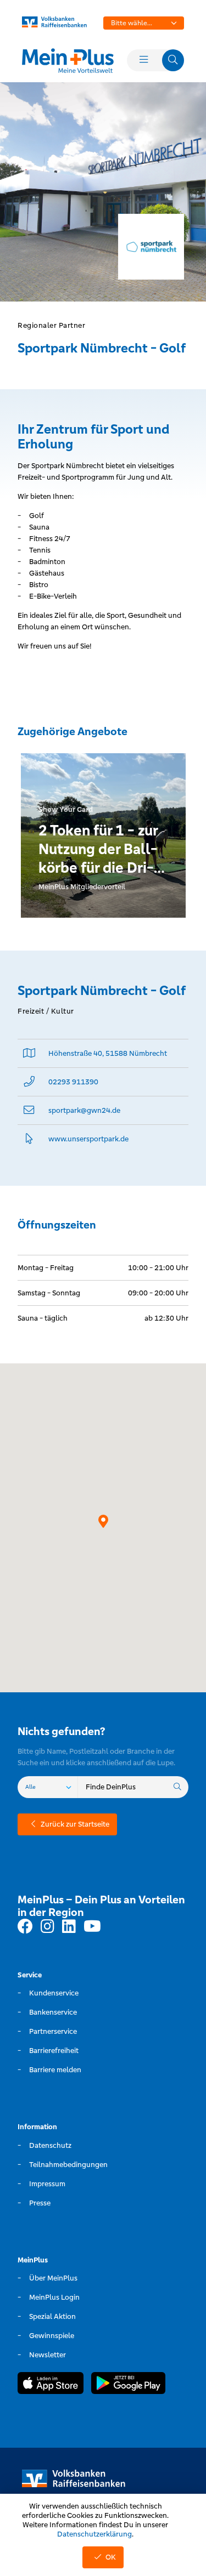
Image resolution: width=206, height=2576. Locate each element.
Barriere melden (55, 2070)
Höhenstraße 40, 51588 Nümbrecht (108, 1053)
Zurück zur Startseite (75, 1824)
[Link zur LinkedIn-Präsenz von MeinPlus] (69, 1927)
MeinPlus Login (54, 2297)
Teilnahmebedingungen (68, 2165)
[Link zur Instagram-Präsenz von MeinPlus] (48, 1927)
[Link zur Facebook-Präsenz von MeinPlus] (25, 1927)
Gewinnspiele (52, 2336)
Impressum (47, 2184)
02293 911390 (73, 1082)
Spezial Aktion (52, 2316)
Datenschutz (50, 2145)
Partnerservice (53, 2031)
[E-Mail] (29, 1110)
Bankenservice (53, 2012)
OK (111, 2557)
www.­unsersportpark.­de (88, 1139)
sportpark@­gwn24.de (84, 1110)
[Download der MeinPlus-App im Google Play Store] (128, 2385)
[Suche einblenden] (173, 60)
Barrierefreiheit (54, 2051)
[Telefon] (29, 1082)
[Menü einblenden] (143, 60)
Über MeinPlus (53, 2278)
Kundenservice (54, 1993)
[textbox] (144, 23)
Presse (40, 2203)
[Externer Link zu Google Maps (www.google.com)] (29, 1053)
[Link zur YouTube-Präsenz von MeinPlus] (92, 1927)
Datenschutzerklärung (94, 2534)
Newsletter (48, 2355)
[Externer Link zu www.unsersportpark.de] (29, 1139)
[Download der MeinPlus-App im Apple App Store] (51, 2385)
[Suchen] (177, 1787)
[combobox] (144, 23)
